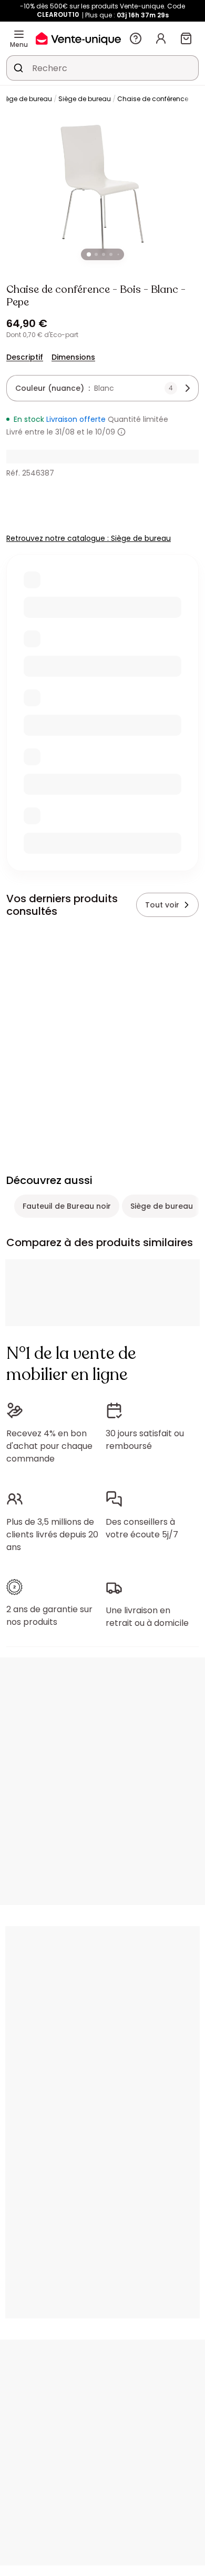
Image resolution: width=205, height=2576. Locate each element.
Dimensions (73, 357)
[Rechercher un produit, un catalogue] (18, 68)
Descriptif (25, 357)
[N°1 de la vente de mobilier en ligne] (78, 38)
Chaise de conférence (153, 99)
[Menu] (19, 34)
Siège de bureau (85, 99)
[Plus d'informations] (121, 432)
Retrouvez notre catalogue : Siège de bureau (89, 538)
